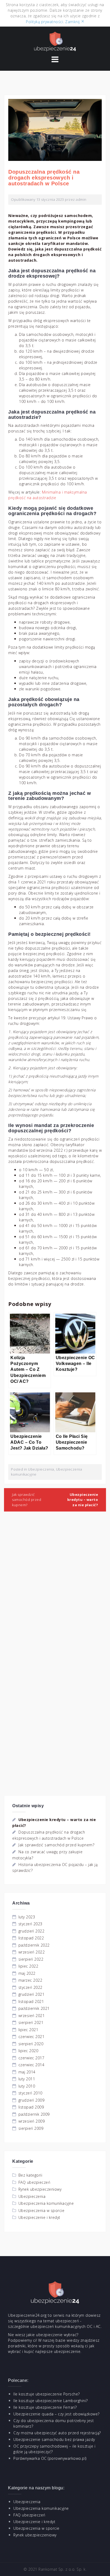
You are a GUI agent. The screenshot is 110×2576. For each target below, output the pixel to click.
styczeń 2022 (30, 1987)
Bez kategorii (30, 2175)
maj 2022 (27, 1973)
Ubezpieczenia (41, 1469)
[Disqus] (55, 1590)
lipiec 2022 (28, 1966)
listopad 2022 (31, 1938)
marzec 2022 (30, 1980)
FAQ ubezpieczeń (34, 2182)
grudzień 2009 (32, 2100)
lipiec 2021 (28, 2030)
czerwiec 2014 (32, 2065)
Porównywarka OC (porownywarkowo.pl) (50, 2458)
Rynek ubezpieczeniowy (40, 2189)
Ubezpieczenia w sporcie (42, 2210)
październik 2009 (34, 2114)
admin (81, 199)
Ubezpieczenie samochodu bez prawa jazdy (54, 2439)
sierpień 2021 (31, 2022)
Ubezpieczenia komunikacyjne (46, 2203)
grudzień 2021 (32, 1994)
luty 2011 (27, 2079)
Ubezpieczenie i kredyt (39, 2217)
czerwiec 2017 (32, 2058)
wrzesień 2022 (32, 1952)
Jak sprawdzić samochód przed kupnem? (27, 1500)
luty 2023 (27, 1917)
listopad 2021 (31, 2001)
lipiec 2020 (28, 2051)
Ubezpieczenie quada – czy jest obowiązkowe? (56, 2414)
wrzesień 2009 (32, 2121)
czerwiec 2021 (32, 2037)
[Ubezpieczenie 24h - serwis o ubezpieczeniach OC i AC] (55, 41)
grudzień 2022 (32, 1931)
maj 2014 (27, 2072)
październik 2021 (34, 2008)
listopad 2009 (31, 2107)
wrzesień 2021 (32, 2016)
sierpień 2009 (31, 2128)
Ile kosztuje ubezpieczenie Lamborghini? (51, 2401)
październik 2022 (34, 1945)
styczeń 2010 (30, 2093)
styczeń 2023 (30, 1924)
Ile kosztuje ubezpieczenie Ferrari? (45, 2407)
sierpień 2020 (31, 2044)
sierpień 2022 (31, 1959)
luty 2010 (27, 2086)
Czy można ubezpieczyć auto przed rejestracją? (57, 2433)
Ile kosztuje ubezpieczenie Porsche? (47, 2394)
